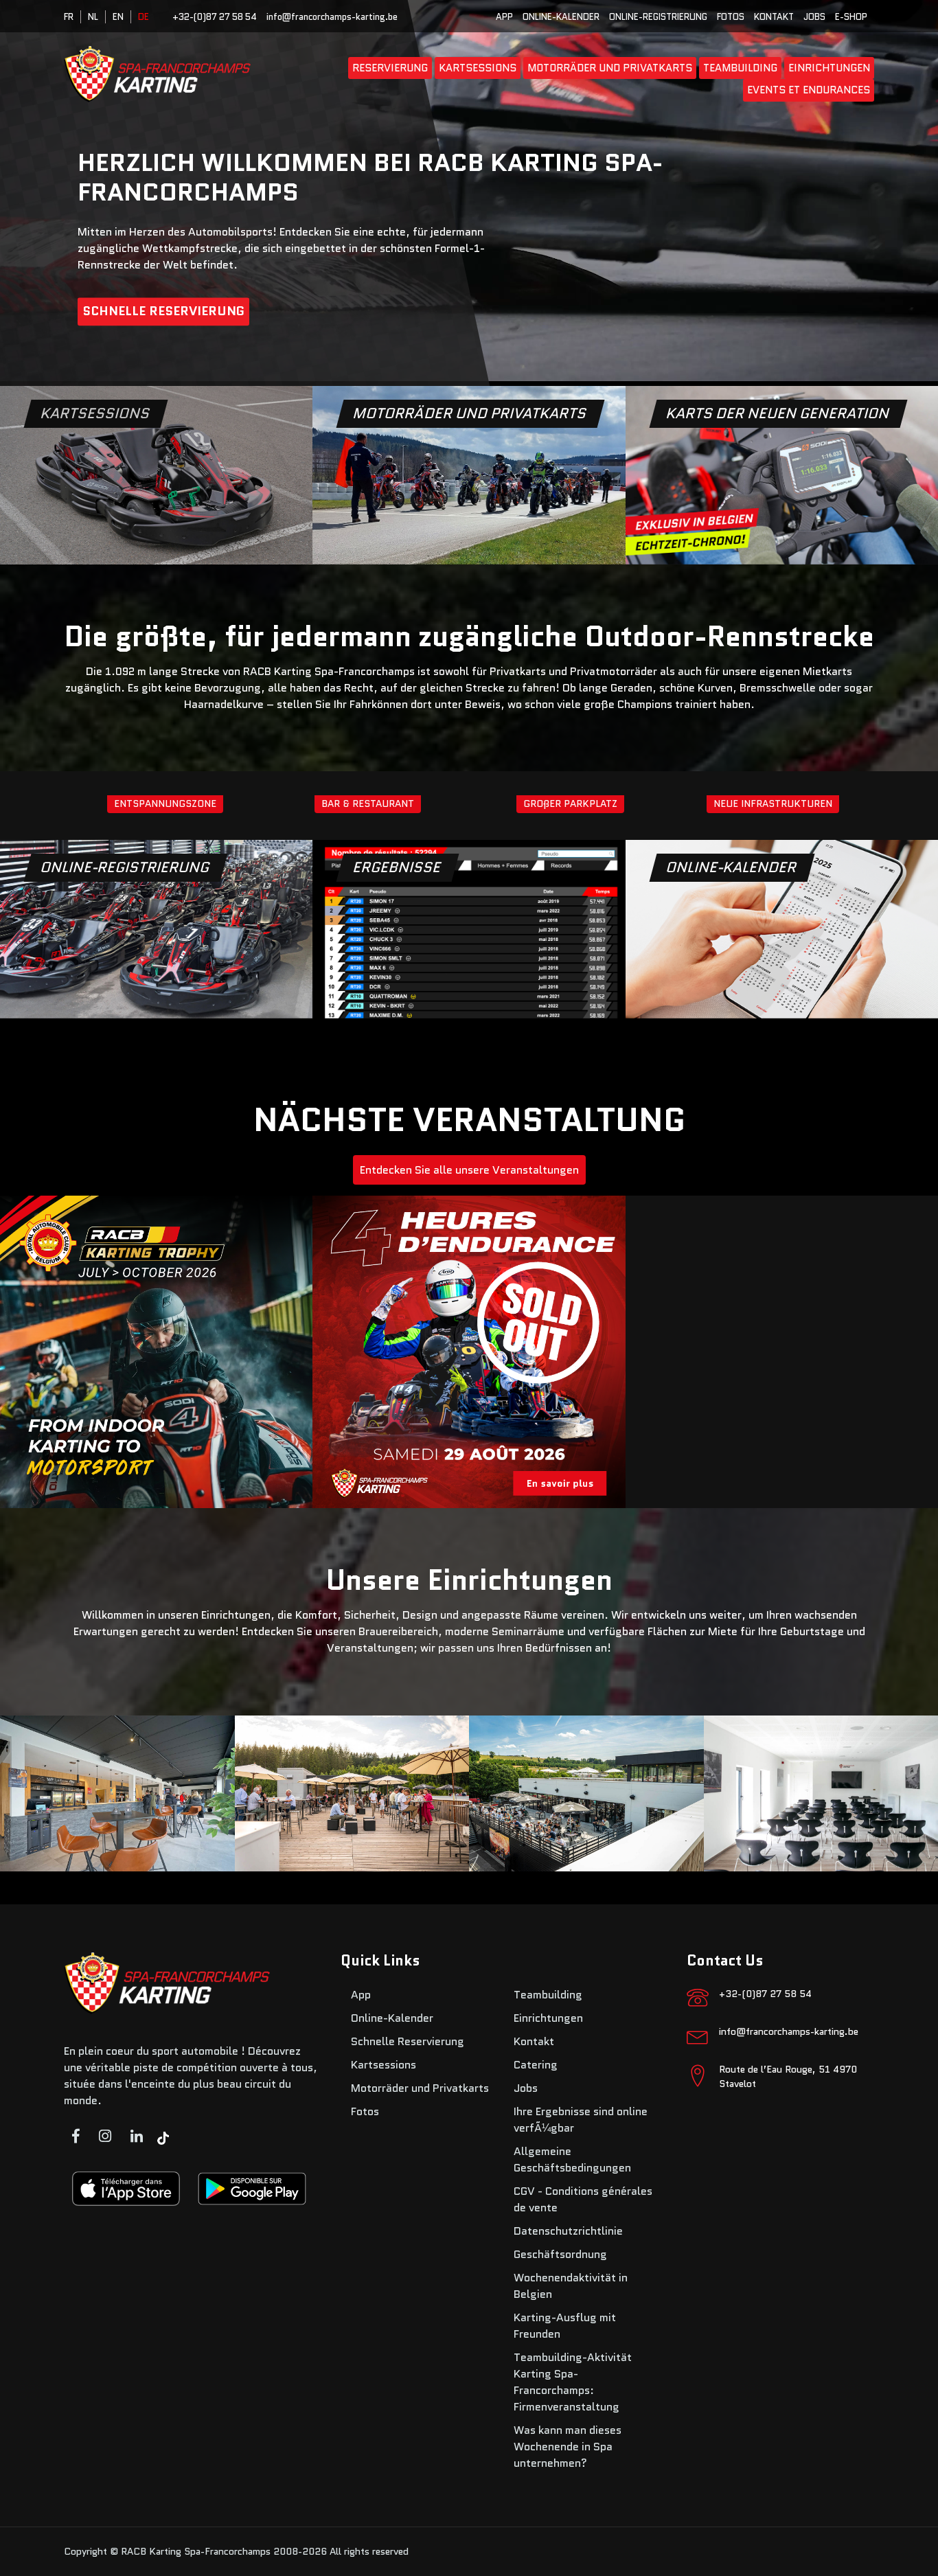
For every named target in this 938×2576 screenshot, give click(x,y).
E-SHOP (851, 17)
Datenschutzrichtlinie (568, 2231)
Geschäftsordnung (560, 2254)
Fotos (731, 17)
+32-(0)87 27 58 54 (215, 17)
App (504, 17)
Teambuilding (740, 68)
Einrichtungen (829, 68)
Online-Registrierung (658, 17)
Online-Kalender (561, 17)
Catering (536, 2065)
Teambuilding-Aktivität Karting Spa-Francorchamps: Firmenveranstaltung (573, 2382)
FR (69, 17)
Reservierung (390, 68)
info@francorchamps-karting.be (332, 17)
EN (118, 17)
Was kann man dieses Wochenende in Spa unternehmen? (568, 2447)
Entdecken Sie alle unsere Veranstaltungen (469, 1170)
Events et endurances (809, 90)
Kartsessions (478, 68)
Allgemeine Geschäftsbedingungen (572, 2159)
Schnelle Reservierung (163, 312)
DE (144, 17)
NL (93, 17)
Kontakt (774, 17)
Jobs (814, 17)
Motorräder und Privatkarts (610, 68)
